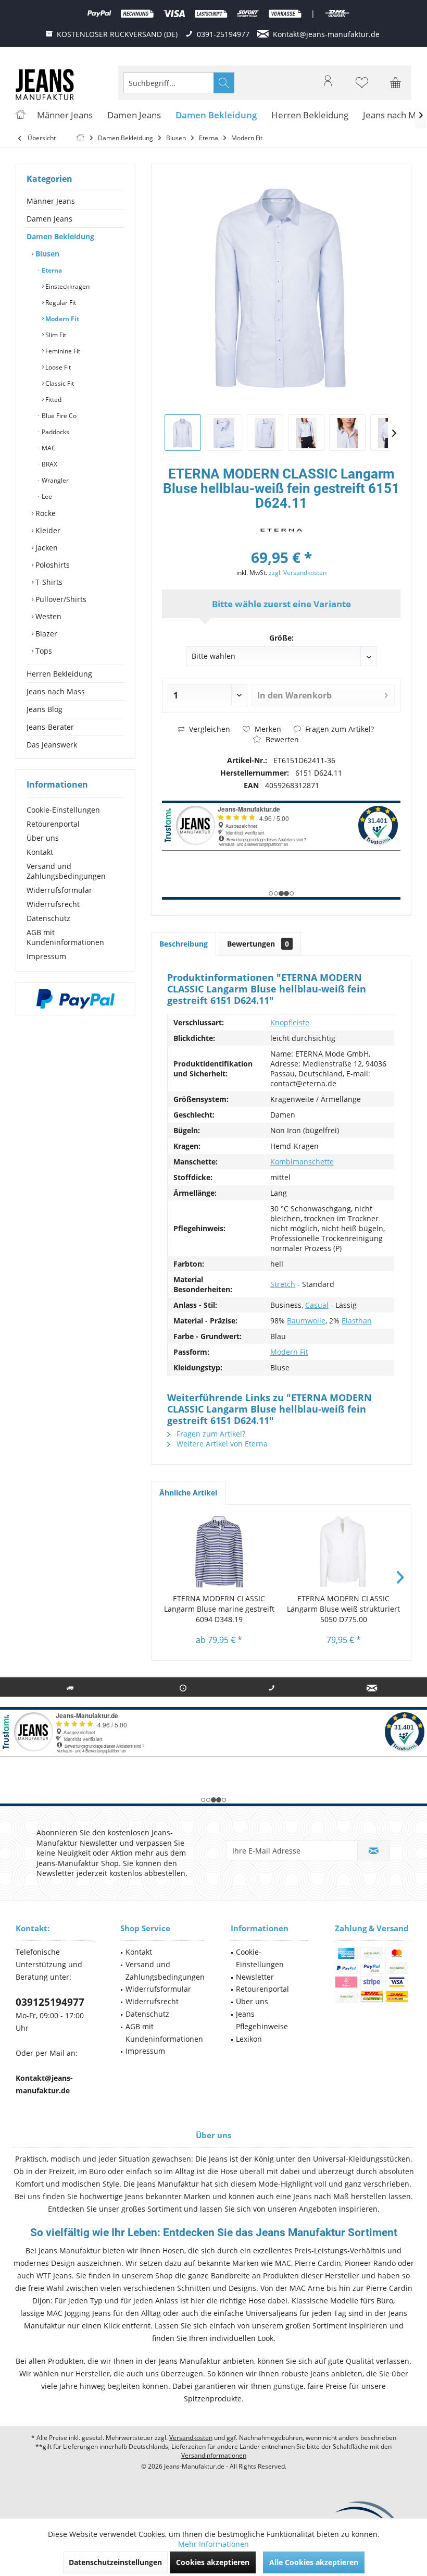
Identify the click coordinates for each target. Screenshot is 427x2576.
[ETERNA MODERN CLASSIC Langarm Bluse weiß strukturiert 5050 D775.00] (343, 1552)
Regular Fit (60, 303)
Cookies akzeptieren (213, 2562)
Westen (47, 616)
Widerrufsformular (59, 890)
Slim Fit (55, 335)
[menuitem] (396, 83)
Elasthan (357, 1321)
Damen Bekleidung (60, 236)
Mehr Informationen (213, 2544)
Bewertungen (258, 944)
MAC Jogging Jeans (79, 2313)
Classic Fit (59, 383)
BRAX (49, 464)
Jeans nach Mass (56, 691)
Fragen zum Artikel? (338, 729)
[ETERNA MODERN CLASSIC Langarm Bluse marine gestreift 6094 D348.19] (219, 1552)
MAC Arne (307, 2288)
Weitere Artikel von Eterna (221, 1444)
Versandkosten (191, 2438)
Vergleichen (209, 729)
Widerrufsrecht (53, 904)
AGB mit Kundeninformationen (65, 937)
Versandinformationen (214, 2455)
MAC (48, 448)
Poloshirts (52, 565)
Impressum (46, 956)
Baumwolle (306, 1321)
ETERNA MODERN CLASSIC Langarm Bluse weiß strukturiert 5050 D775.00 (343, 1609)
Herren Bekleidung (59, 674)
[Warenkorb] (396, 88)
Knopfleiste (290, 1022)
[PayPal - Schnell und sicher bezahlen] (76, 999)
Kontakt (40, 852)
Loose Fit (57, 367)
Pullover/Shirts (60, 599)
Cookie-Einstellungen (63, 810)
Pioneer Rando (370, 2263)
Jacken (46, 548)
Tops (43, 651)
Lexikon (249, 2039)
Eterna (51, 270)
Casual (317, 1305)
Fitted (53, 400)
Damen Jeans (49, 219)
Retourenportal (53, 824)
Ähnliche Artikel (188, 1493)
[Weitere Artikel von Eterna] (281, 530)
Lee (46, 496)
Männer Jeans (51, 201)
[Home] (20, 115)
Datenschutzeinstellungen (115, 2562)
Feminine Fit (62, 351)
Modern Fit (61, 319)
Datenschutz (48, 918)
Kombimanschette (302, 1162)
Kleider (47, 530)
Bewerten (281, 739)
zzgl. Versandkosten (298, 573)
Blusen (46, 254)
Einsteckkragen (67, 286)
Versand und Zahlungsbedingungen (66, 871)
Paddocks (55, 432)
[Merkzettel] (362, 88)
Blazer (45, 634)
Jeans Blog (45, 709)
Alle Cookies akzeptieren (314, 2562)
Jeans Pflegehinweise (262, 2020)
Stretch (283, 1284)
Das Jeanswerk (52, 745)
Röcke (45, 513)
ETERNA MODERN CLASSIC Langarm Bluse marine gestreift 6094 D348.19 (219, 1609)
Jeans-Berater (50, 727)
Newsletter (255, 1977)
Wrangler (54, 480)
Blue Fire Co (58, 416)
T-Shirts (48, 582)
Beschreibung (184, 944)
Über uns (43, 838)
